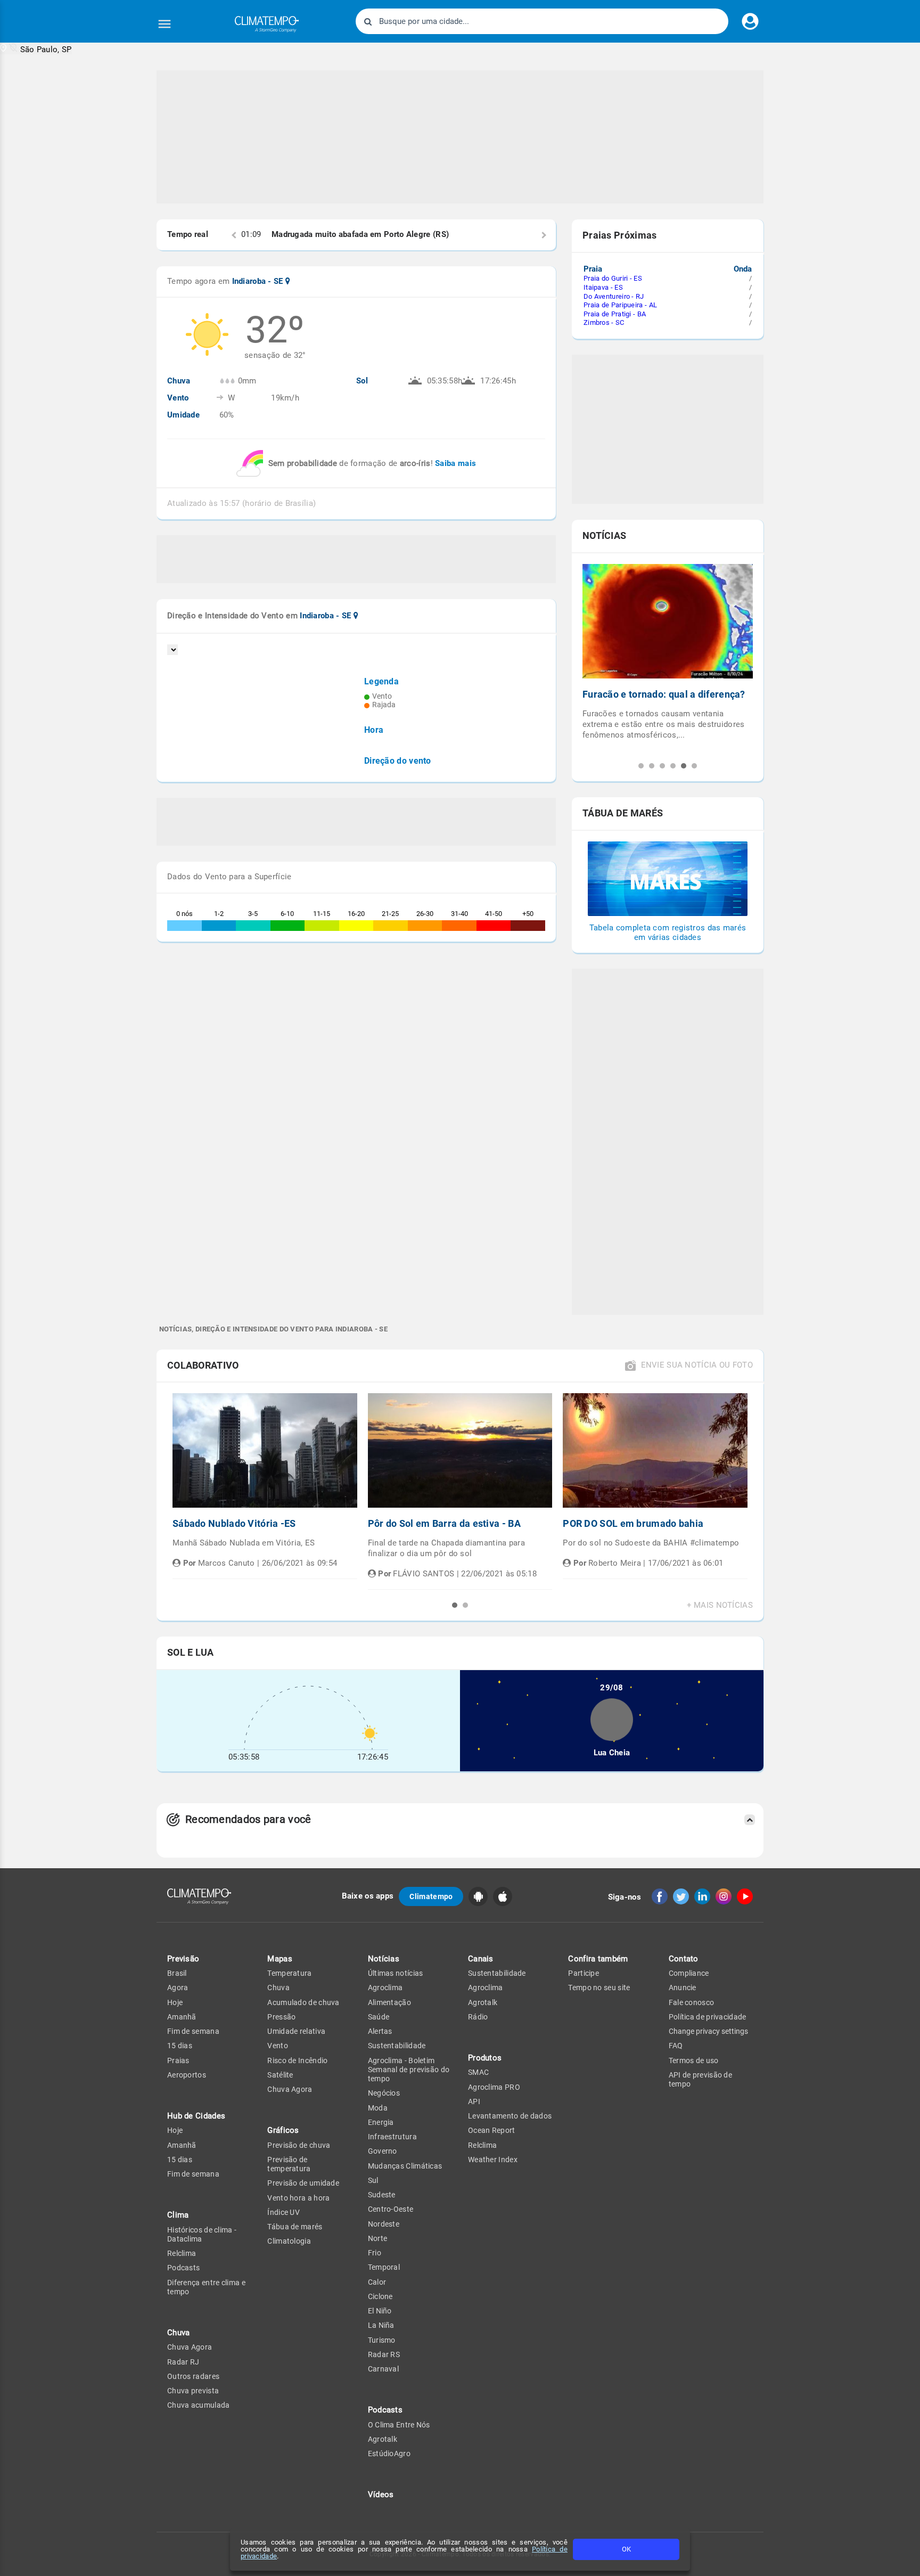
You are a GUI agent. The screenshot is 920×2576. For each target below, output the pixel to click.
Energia (381, 2122)
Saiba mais (455, 463)
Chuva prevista (193, 2391)
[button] (36, 49)
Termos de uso (694, 2060)
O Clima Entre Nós (399, 2425)
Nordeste (384, 2224)
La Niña (381, 2325)
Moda (378, 2108)
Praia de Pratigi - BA (615, 314)
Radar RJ (183, 2362)
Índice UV (284, 2212)
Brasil (177, 1973)
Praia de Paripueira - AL (620, 305)
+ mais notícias (720, 1605)
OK (626, 2549)
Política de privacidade (708, 2017)
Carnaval (383, 2369)
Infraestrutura (392, 2137)
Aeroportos (187, 2075)
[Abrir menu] (165, 24)
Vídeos (381, 2495)
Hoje (175, 2002)
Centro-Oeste (391, 2209)
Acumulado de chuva (303, 2002)
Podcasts (183, 2268)
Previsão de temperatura (289, 2164)
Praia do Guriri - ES (613, 278)
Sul (373, 2180)
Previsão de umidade (303, 2183)
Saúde (379, 2017)
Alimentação (389, 2002)
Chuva (278, 1988)
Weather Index (493, 2160)
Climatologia (289, 2241)
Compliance (689, 1973)
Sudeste (382, 2195)
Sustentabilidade (397, 2046)
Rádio (478, 2017)
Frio (375, 2253)
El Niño (380, 2311)
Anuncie (683, 1988)
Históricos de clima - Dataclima (202, 2234)
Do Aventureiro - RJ (614, 296)
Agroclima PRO (494, 2087)
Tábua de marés (295, 2227)
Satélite (280, 2075)
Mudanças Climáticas (405, 2166)
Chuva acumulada (199, 2405)
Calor (377, 2282)
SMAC (478, 2072)
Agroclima (385, 1988)
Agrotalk (383, 2439)
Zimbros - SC (604, 322)
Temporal (384, 2267)
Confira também (598, 1959)
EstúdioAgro (389, 2454)
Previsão (183, 1959)
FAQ (676, 2046)
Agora (178, 1988)
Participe (584, 1973)
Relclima (182, 2253)
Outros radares (193, 2376)
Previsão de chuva (299, 2145)
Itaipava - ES (603, 287)
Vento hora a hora (298, 2198)
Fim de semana (193, 2031)
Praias (178, 2060)
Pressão (281, 2017)
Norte (378, 2238)
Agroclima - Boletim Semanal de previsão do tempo (409, 2070)
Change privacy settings (708, 2031)
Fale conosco (692, 2002)
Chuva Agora (190, 2347)
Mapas (280, 1959)
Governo (383, 2151)
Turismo (382, 2340)
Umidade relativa (296, 2031)
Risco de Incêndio (297, 2060)
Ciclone (380, 2296)
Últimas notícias (396, 1973)
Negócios (384, 2093)
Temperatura (289, 1973)
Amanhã (182, 2017)
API (474, 2101)
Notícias (384, 1959)
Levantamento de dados (510, 2116)
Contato (684, 1959)
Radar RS (384, 2354)
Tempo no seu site (599, 1988)
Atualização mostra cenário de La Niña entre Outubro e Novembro (657, 700)
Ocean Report (492, 2130)
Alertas (380, 2031)
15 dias (180, 2046)
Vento (278, 2046)
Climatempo (431, 1896)
